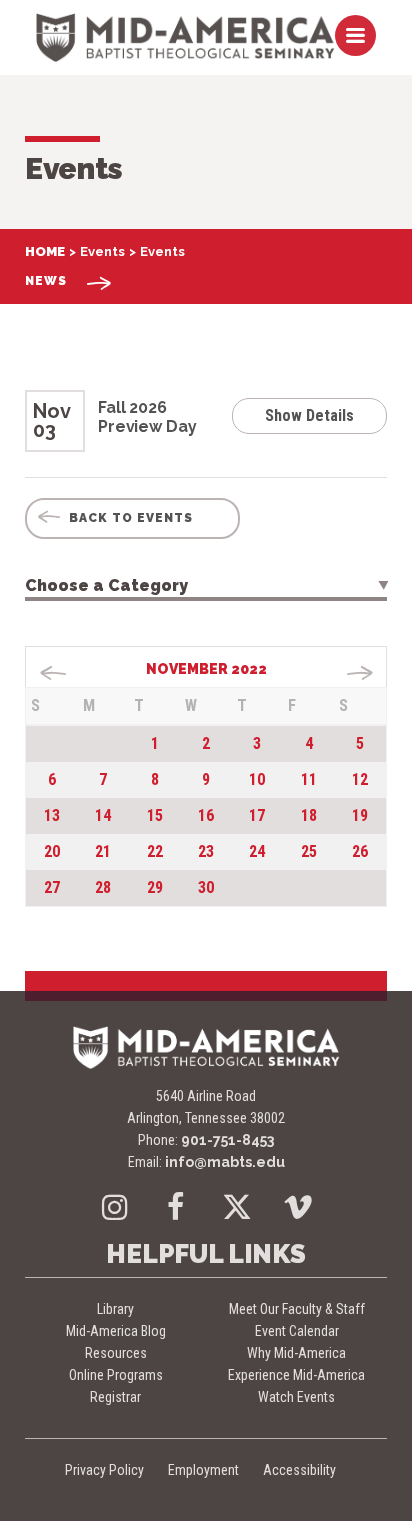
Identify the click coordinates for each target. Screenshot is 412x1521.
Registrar (115, 1397)
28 (103, 887)
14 (103, 815)
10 (257, 779)
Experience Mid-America (296, 1375)
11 (309, 779)
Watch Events (296, 1397)
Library (115, 1309)
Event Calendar (297, 1331)
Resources (116, 1353)
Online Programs (116, 1375)
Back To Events (129, 518)
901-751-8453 (227, 1140)
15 (155, 815)
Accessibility (299, 1470)
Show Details (309, 415)
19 (360, 815)
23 (206, 851)
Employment (203, 1470)
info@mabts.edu (225, 1162)
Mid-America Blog (116, 1331)
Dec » (359, 673)
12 (360, 779)
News (46, 281)
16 (206, 815)
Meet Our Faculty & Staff (297, 1309)
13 (52, 815)
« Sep (53, 673)
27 (52, 887)
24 (257, 851)
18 (309, 815)
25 (309, 851)
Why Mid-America (296, 1353)
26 (360, 851)
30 (206, 887)
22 (155, 851)
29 (155, 887)
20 (52, 851)
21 (103, 851)
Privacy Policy (104, 1470)
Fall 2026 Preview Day (147, 417)
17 (257, 815)
